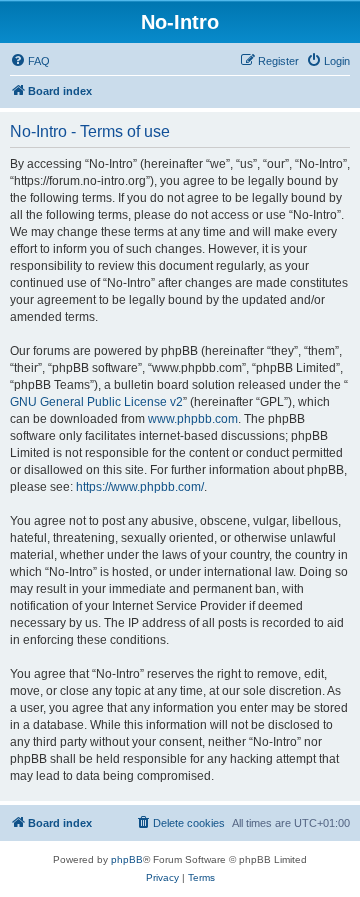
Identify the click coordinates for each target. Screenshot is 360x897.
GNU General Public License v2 (96, 402)
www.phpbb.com (193, 419)
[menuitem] (30, 61)
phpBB (127, 859)
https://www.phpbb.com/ (140, 487)
